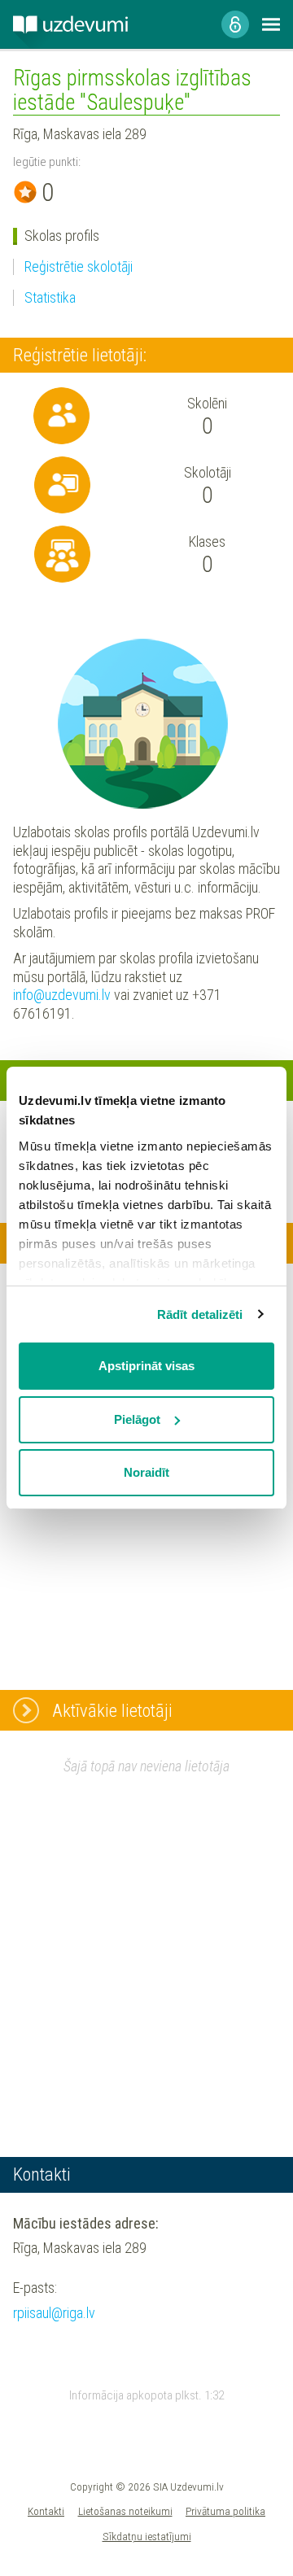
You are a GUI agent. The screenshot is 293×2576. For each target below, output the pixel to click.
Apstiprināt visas (146, 1366)
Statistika (50, 297)
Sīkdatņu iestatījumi (147, 2536)
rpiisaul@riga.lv (54, 2313)
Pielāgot (137, 1419)
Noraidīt (146, 1472)
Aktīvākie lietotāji (112, 1710)
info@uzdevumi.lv (62, 995)
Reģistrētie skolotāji (79, 266)
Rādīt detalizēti (200, 1314)
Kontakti (46, 2511)
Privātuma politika (225, 2511)
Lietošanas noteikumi (125, 2511)
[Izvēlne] (271, 24)
